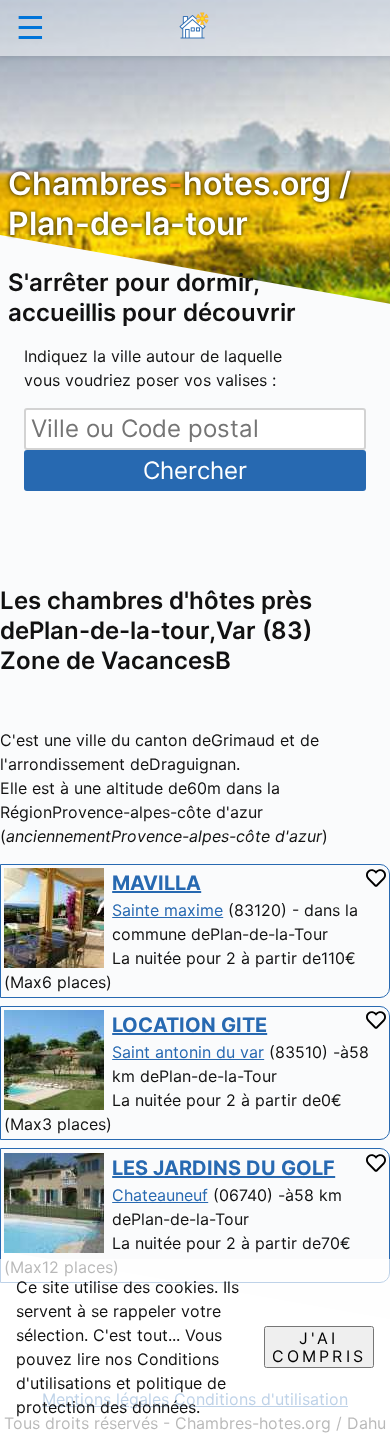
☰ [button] (30, 27)
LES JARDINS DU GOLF (223, 1168)
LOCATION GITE (189, 1025)
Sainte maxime (167, 910)
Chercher (195, 470)
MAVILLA (156, 883)
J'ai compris (319, 1347)
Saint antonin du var (188, 1052)
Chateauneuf (160, 1195)
